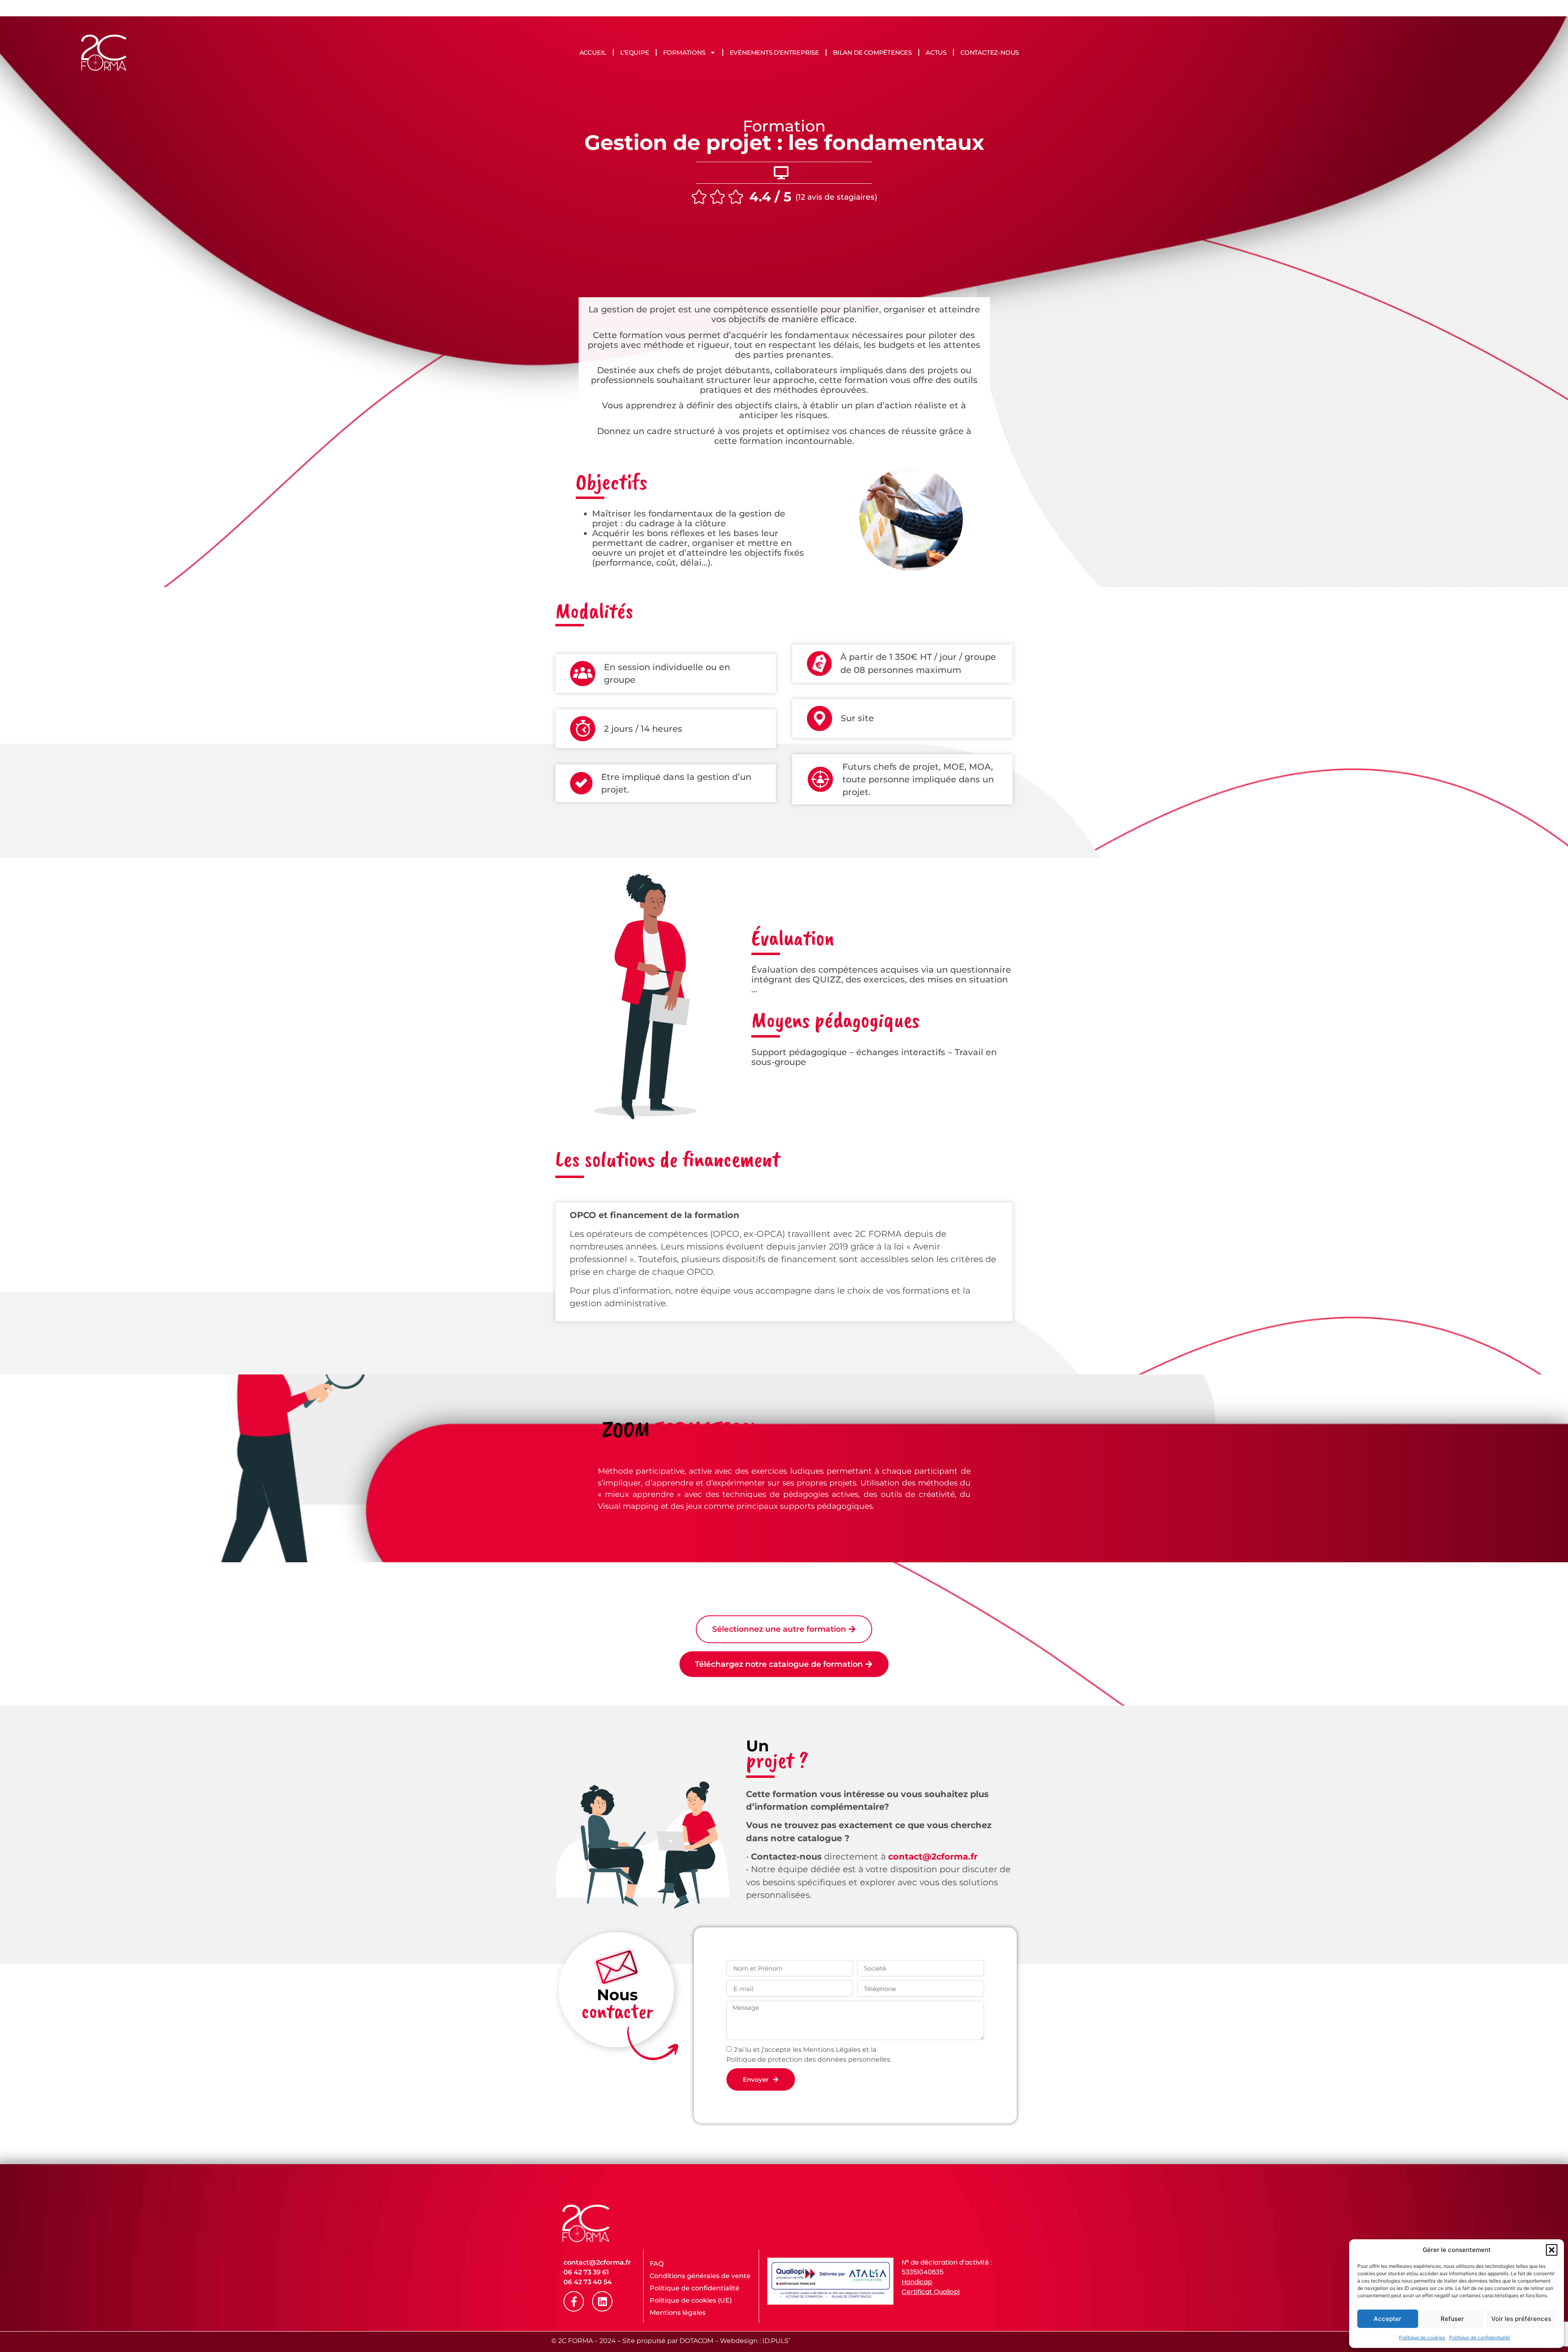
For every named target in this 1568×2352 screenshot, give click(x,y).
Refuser (1452, 2319)
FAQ (657, 2264)
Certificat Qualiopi (931, 2292)
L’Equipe (635, 52)
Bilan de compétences (872, 52)
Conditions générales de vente (700, 2276)
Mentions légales (678, 2313)
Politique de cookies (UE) (691, 2300)
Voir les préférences (1521, 2319)
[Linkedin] (602, 2301)
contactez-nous (990, 52)
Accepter (1388, 2319)
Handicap (917, 2282)
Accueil (593, 52)
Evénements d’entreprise (774, 52)
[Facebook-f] (574, 2301)
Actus (936, 52)
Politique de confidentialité (1480, 2338)
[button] (1552, 2250)
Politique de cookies (1422, 2338)
